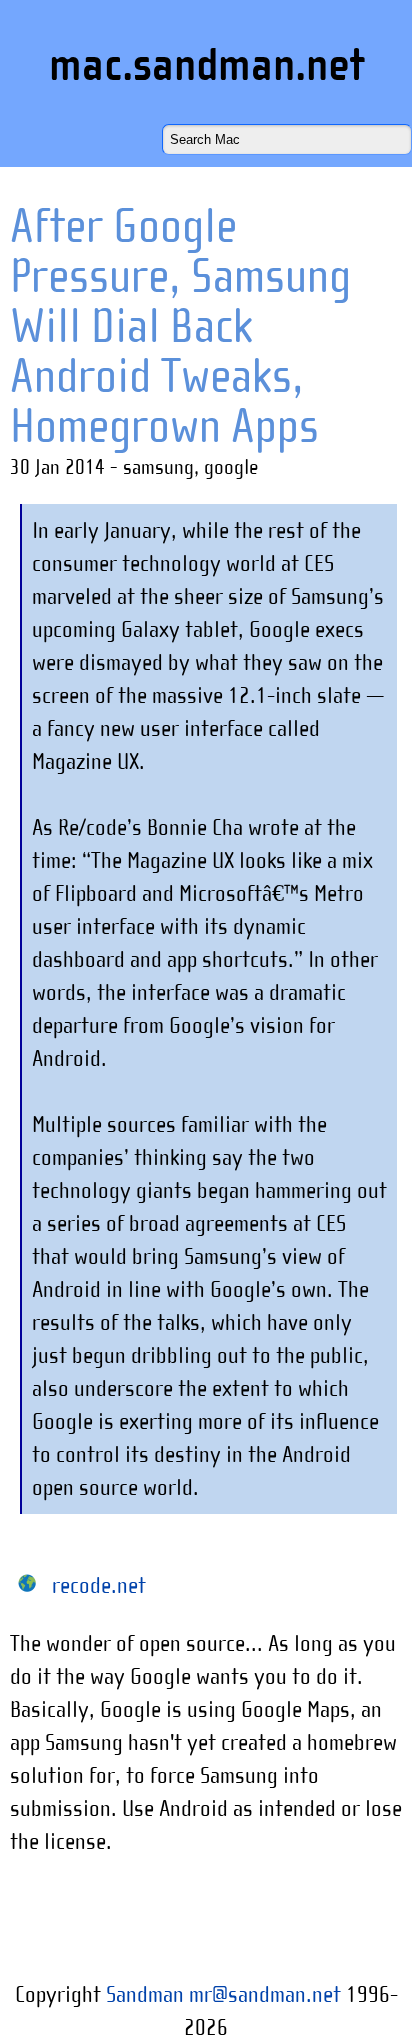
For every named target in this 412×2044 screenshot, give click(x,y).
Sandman (145, 1994)
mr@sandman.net (265, 1994)
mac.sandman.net (206, 64)
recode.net (99, 1585)
